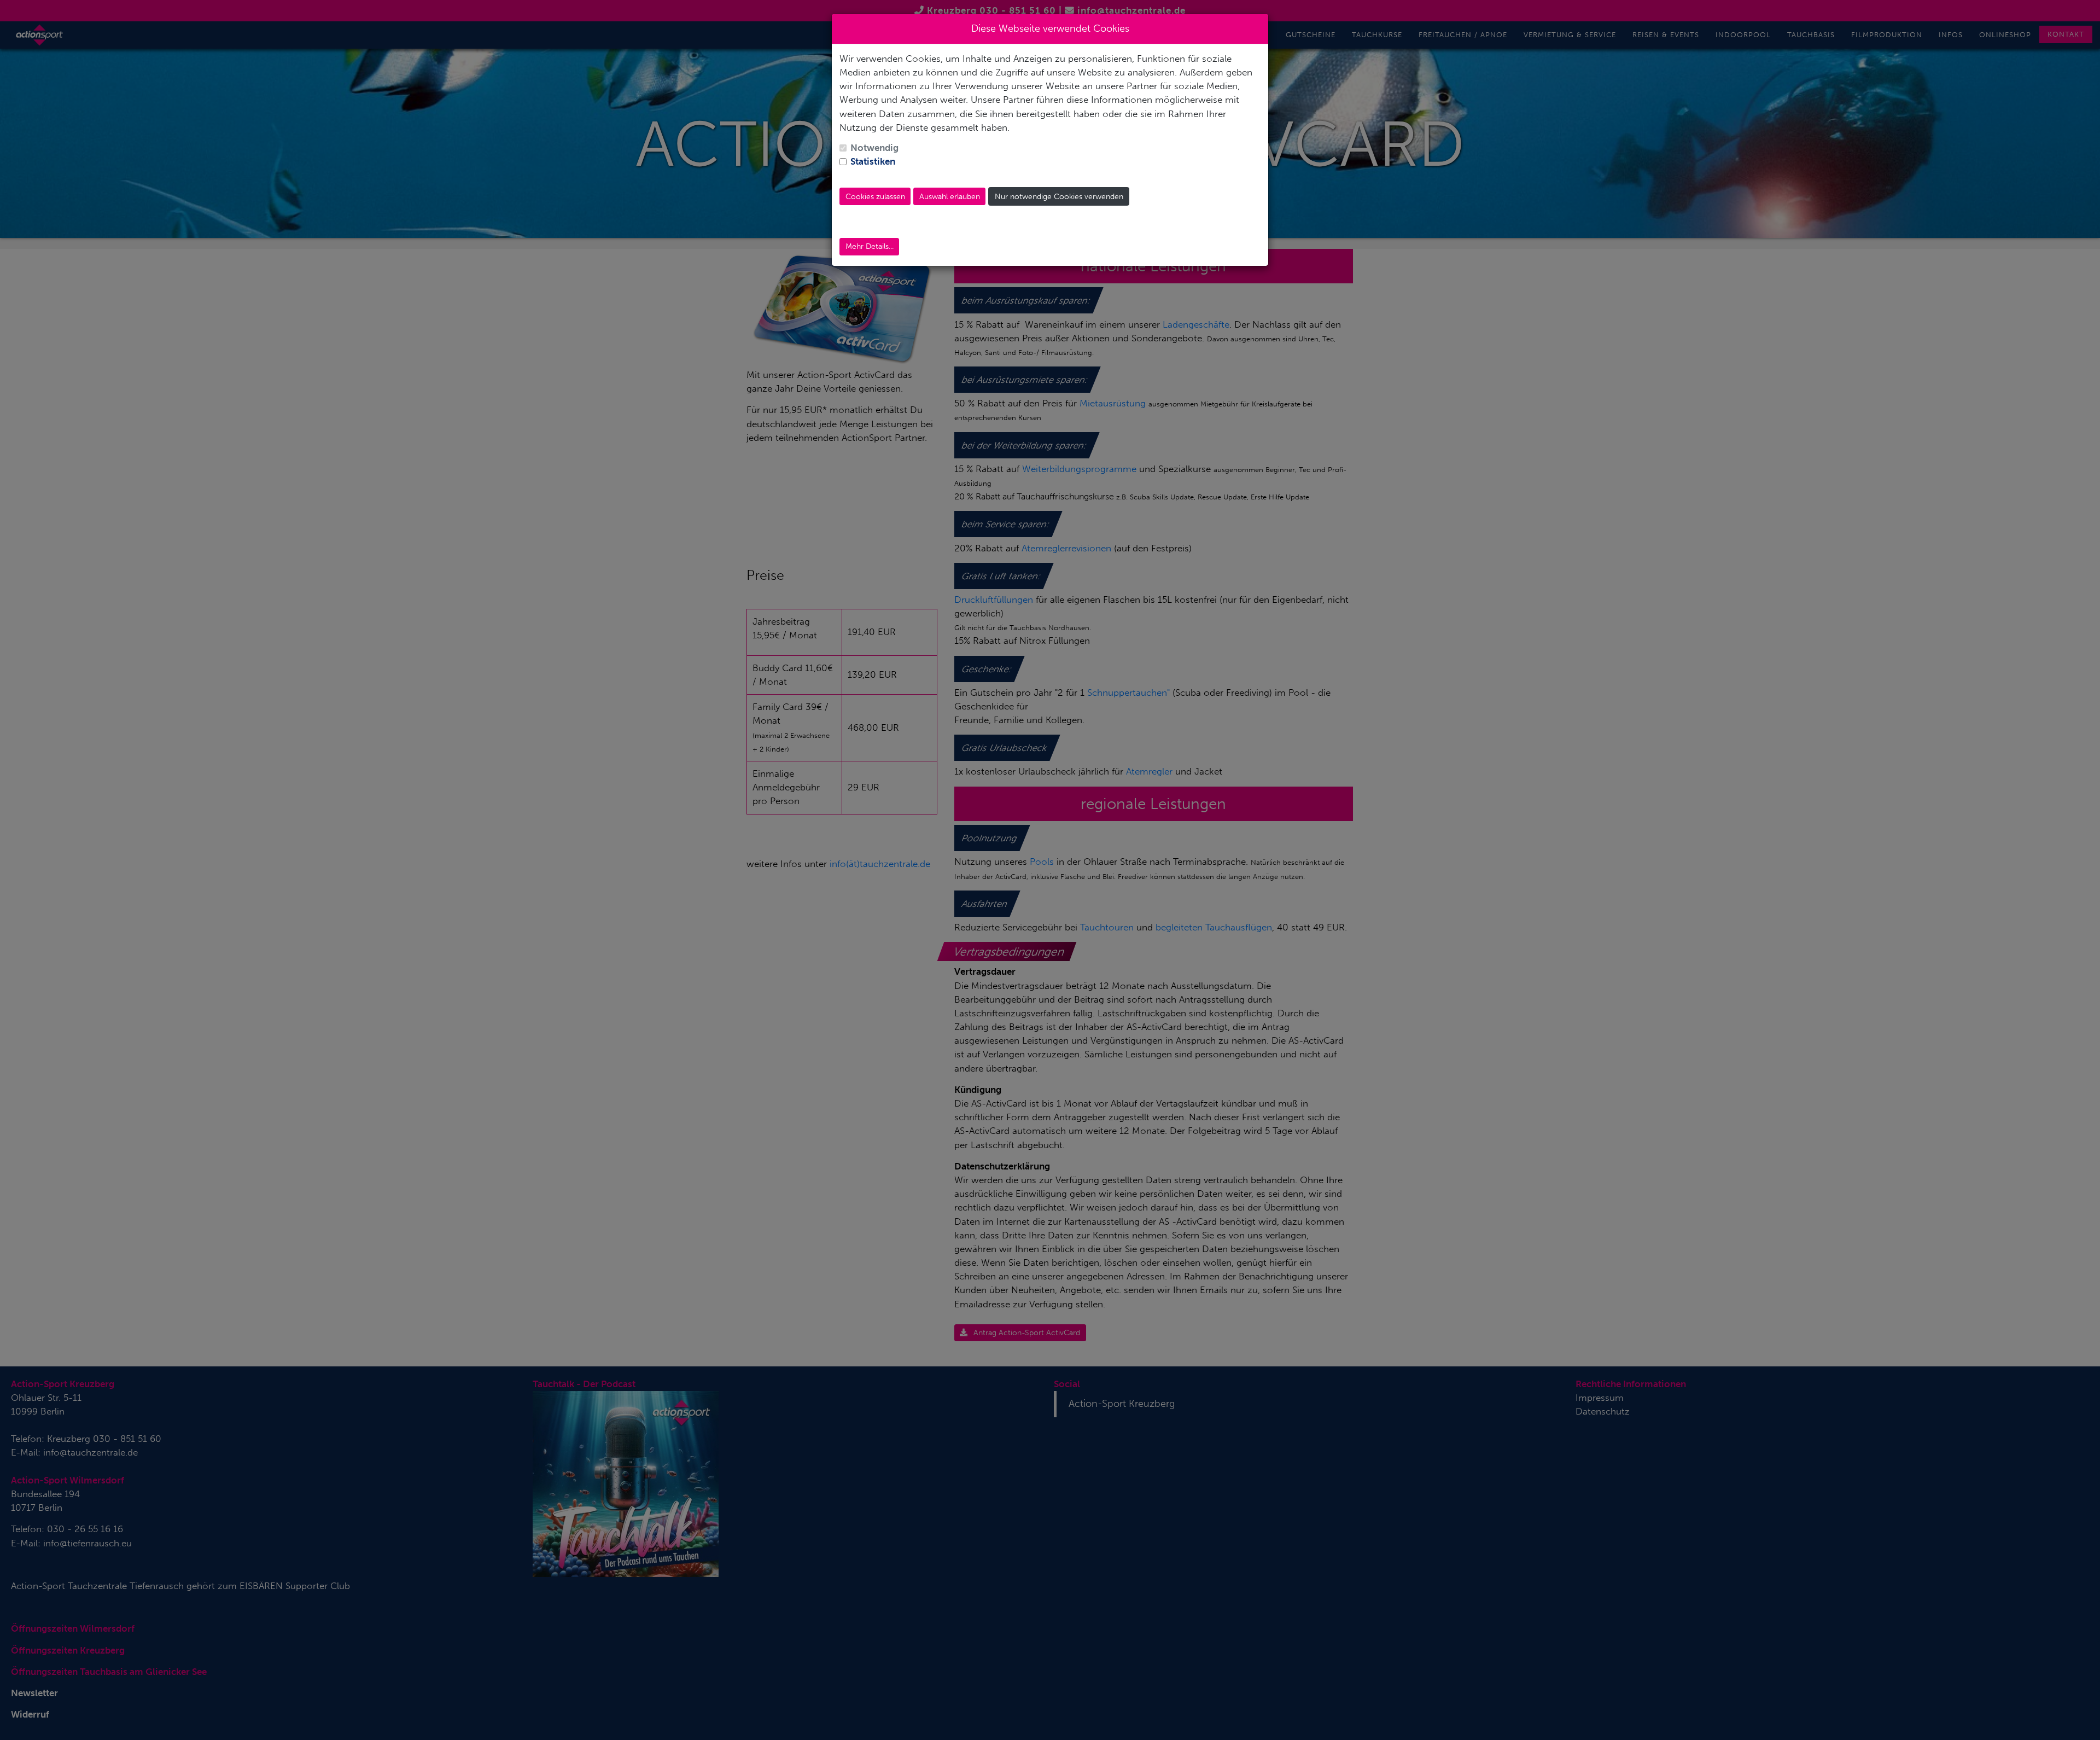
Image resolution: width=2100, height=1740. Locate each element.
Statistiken (873, 161)
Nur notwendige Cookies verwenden (1059, 197)
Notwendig (874, 148)
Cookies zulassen (875, 197)
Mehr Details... (870, 246)
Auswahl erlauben (950, 197)
